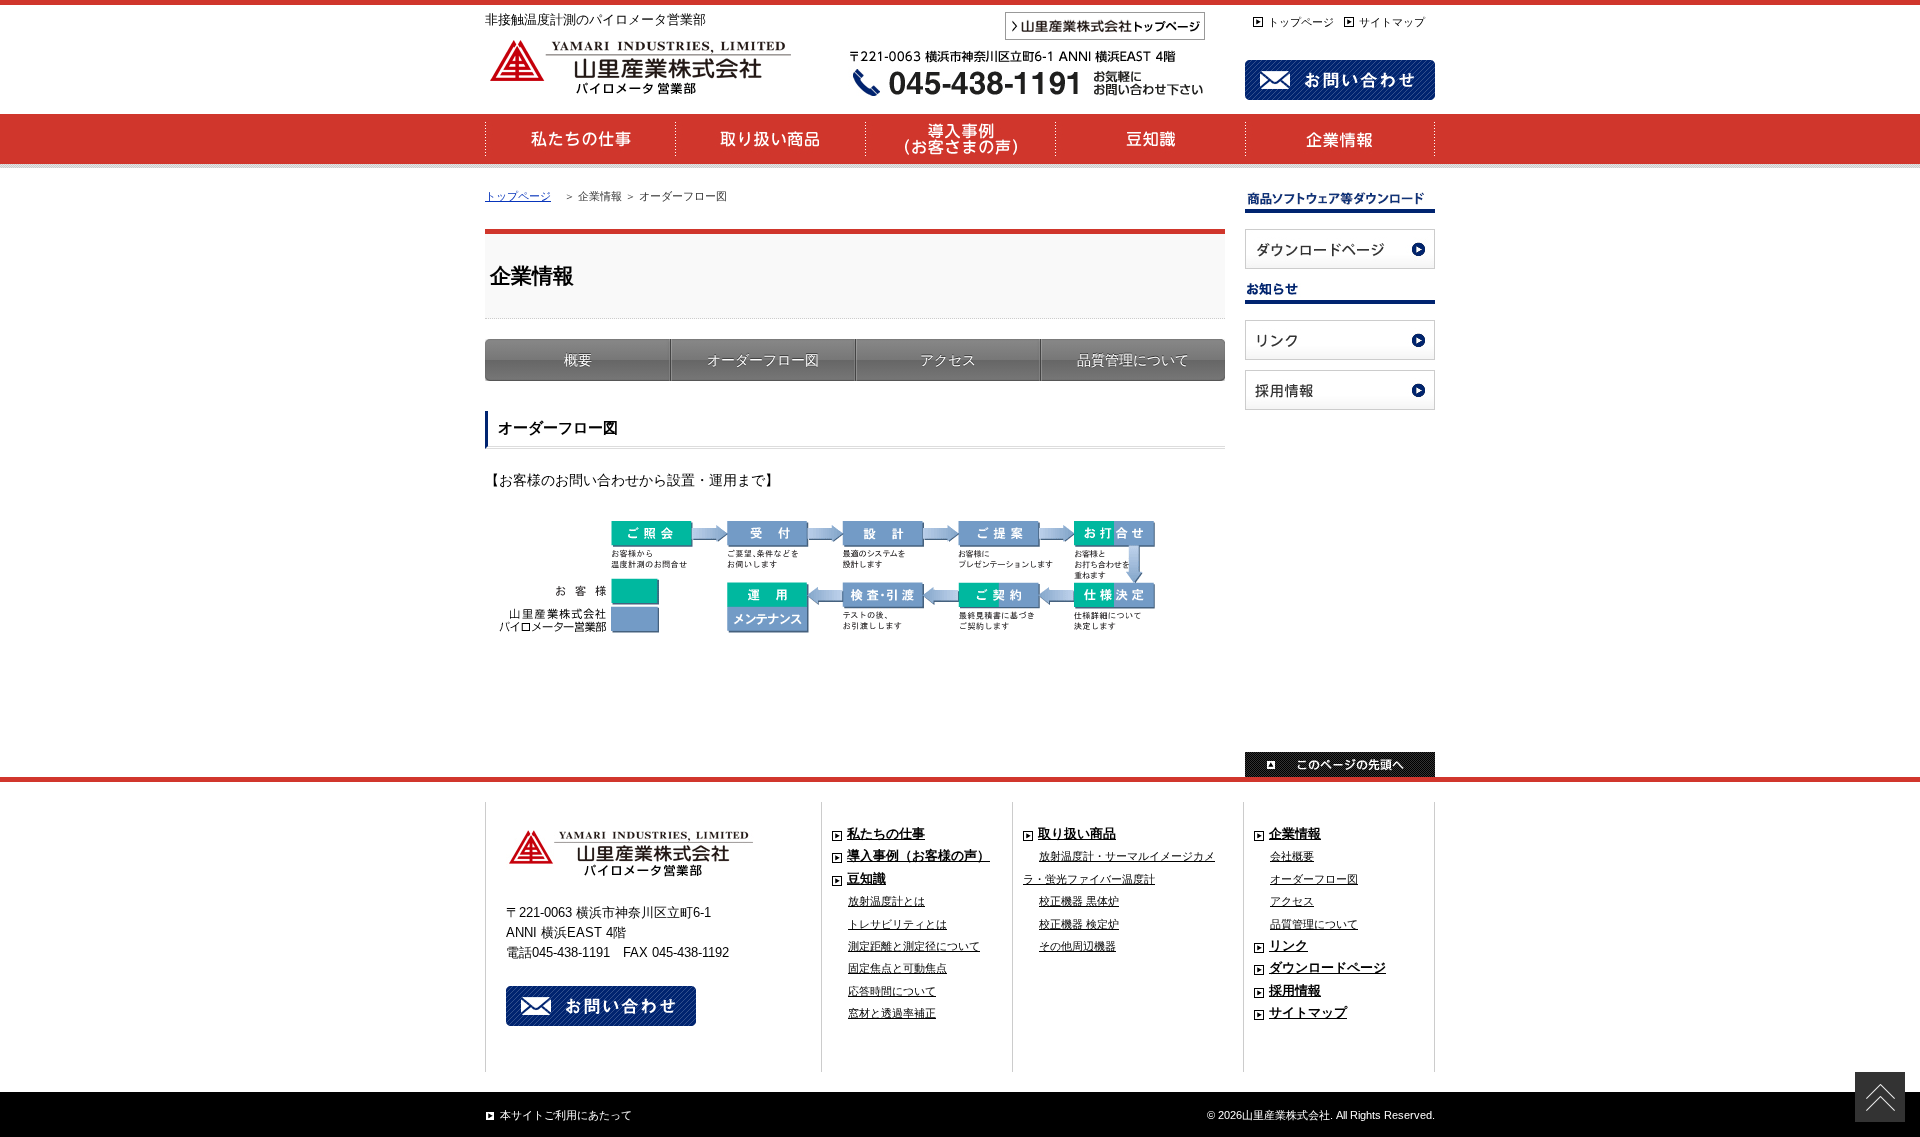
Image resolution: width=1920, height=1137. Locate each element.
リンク (1288, 946)
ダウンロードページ (1327, 968)
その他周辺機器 (1077, 946)
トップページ (1301, 22)
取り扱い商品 (1077, 834)
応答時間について (892, 991)
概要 (578, 360)
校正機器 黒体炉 (1079, 901)
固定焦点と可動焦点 (897, 968)
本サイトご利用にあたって (566, 1115)
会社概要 (1292, 856)
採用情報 (1295, 991)
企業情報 (1295, 834)
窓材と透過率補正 (892, 1013)
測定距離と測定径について (914, 946)
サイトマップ (1392, 22)
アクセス (948, 360)
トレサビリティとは (897, 924)
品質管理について (1133, 360)
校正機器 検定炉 (1079, 924)
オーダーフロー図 (763, 360)
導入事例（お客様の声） (918, 856)
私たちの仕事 (886, 834)
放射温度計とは (886, 901)
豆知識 (866, 879)
